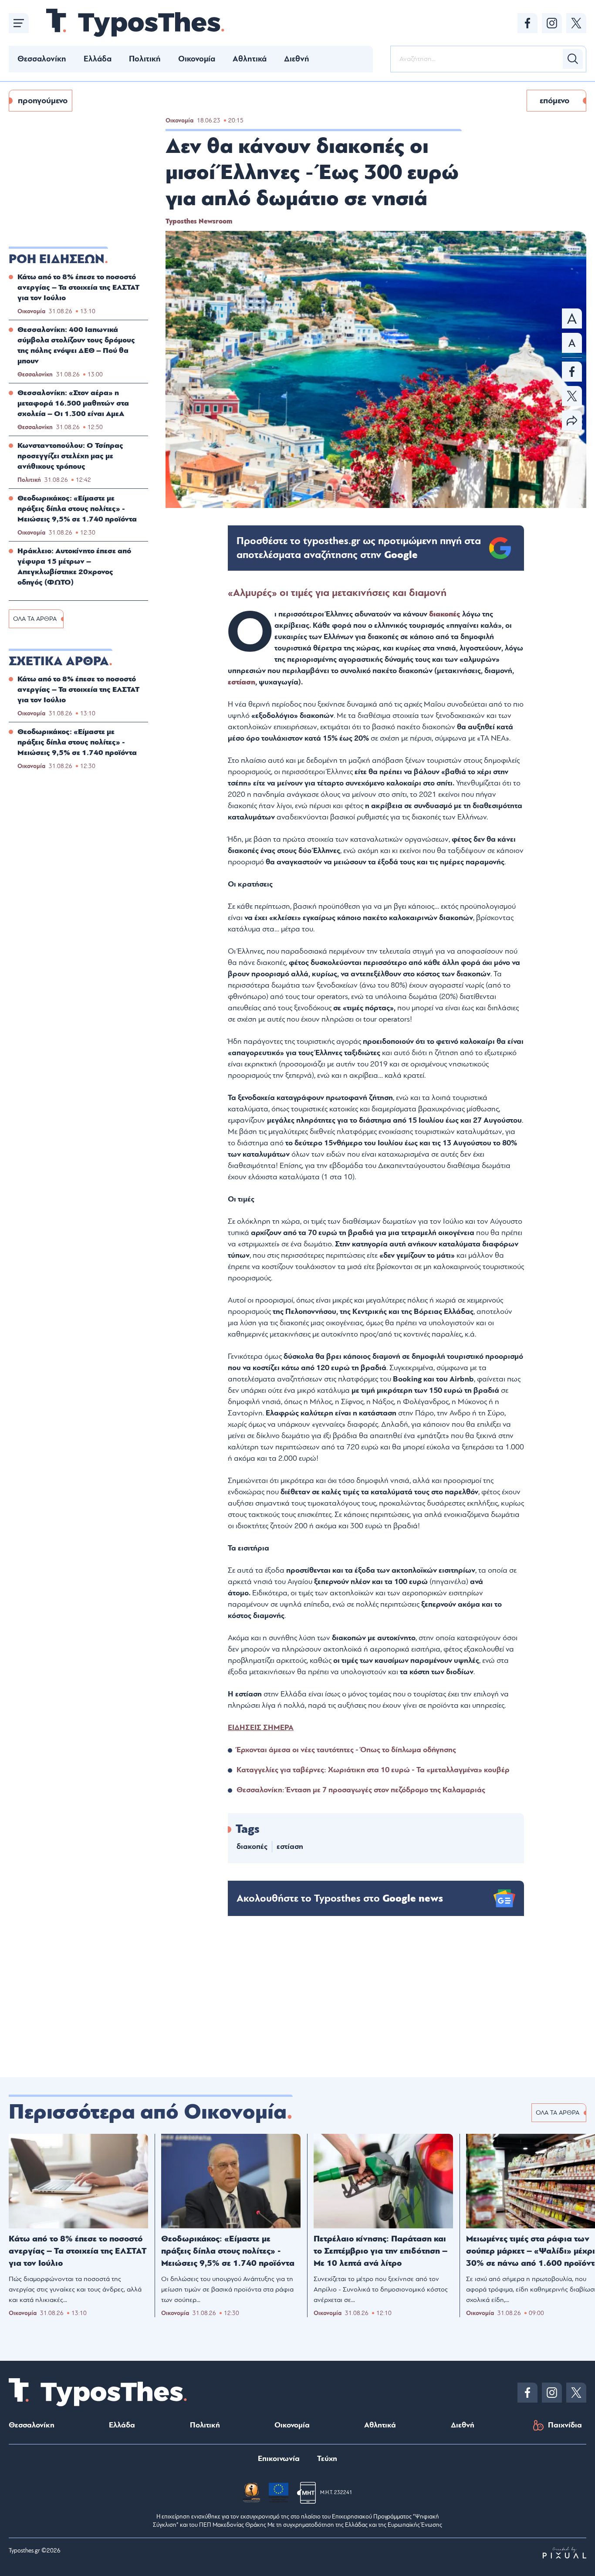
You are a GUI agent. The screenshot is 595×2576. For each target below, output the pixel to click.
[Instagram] (552, 23)
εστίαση (242, 682)
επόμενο (554, 101)
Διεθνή (297, 59)
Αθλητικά (250, 59)
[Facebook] (527, 23)
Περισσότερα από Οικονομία (148, 2112)
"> (359, 548)
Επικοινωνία (279, 2459)
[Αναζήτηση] (573, 59)
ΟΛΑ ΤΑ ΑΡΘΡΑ (35, 619)
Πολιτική (145, 59)
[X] (576, 23)
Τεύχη (327, 2459)
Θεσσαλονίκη (42, 59)
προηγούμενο (43, 101)
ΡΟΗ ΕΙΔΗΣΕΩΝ (57, 259)
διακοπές (446, 614)
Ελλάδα (98, 59)
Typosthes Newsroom (199, 221)
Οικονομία (197, 59)
